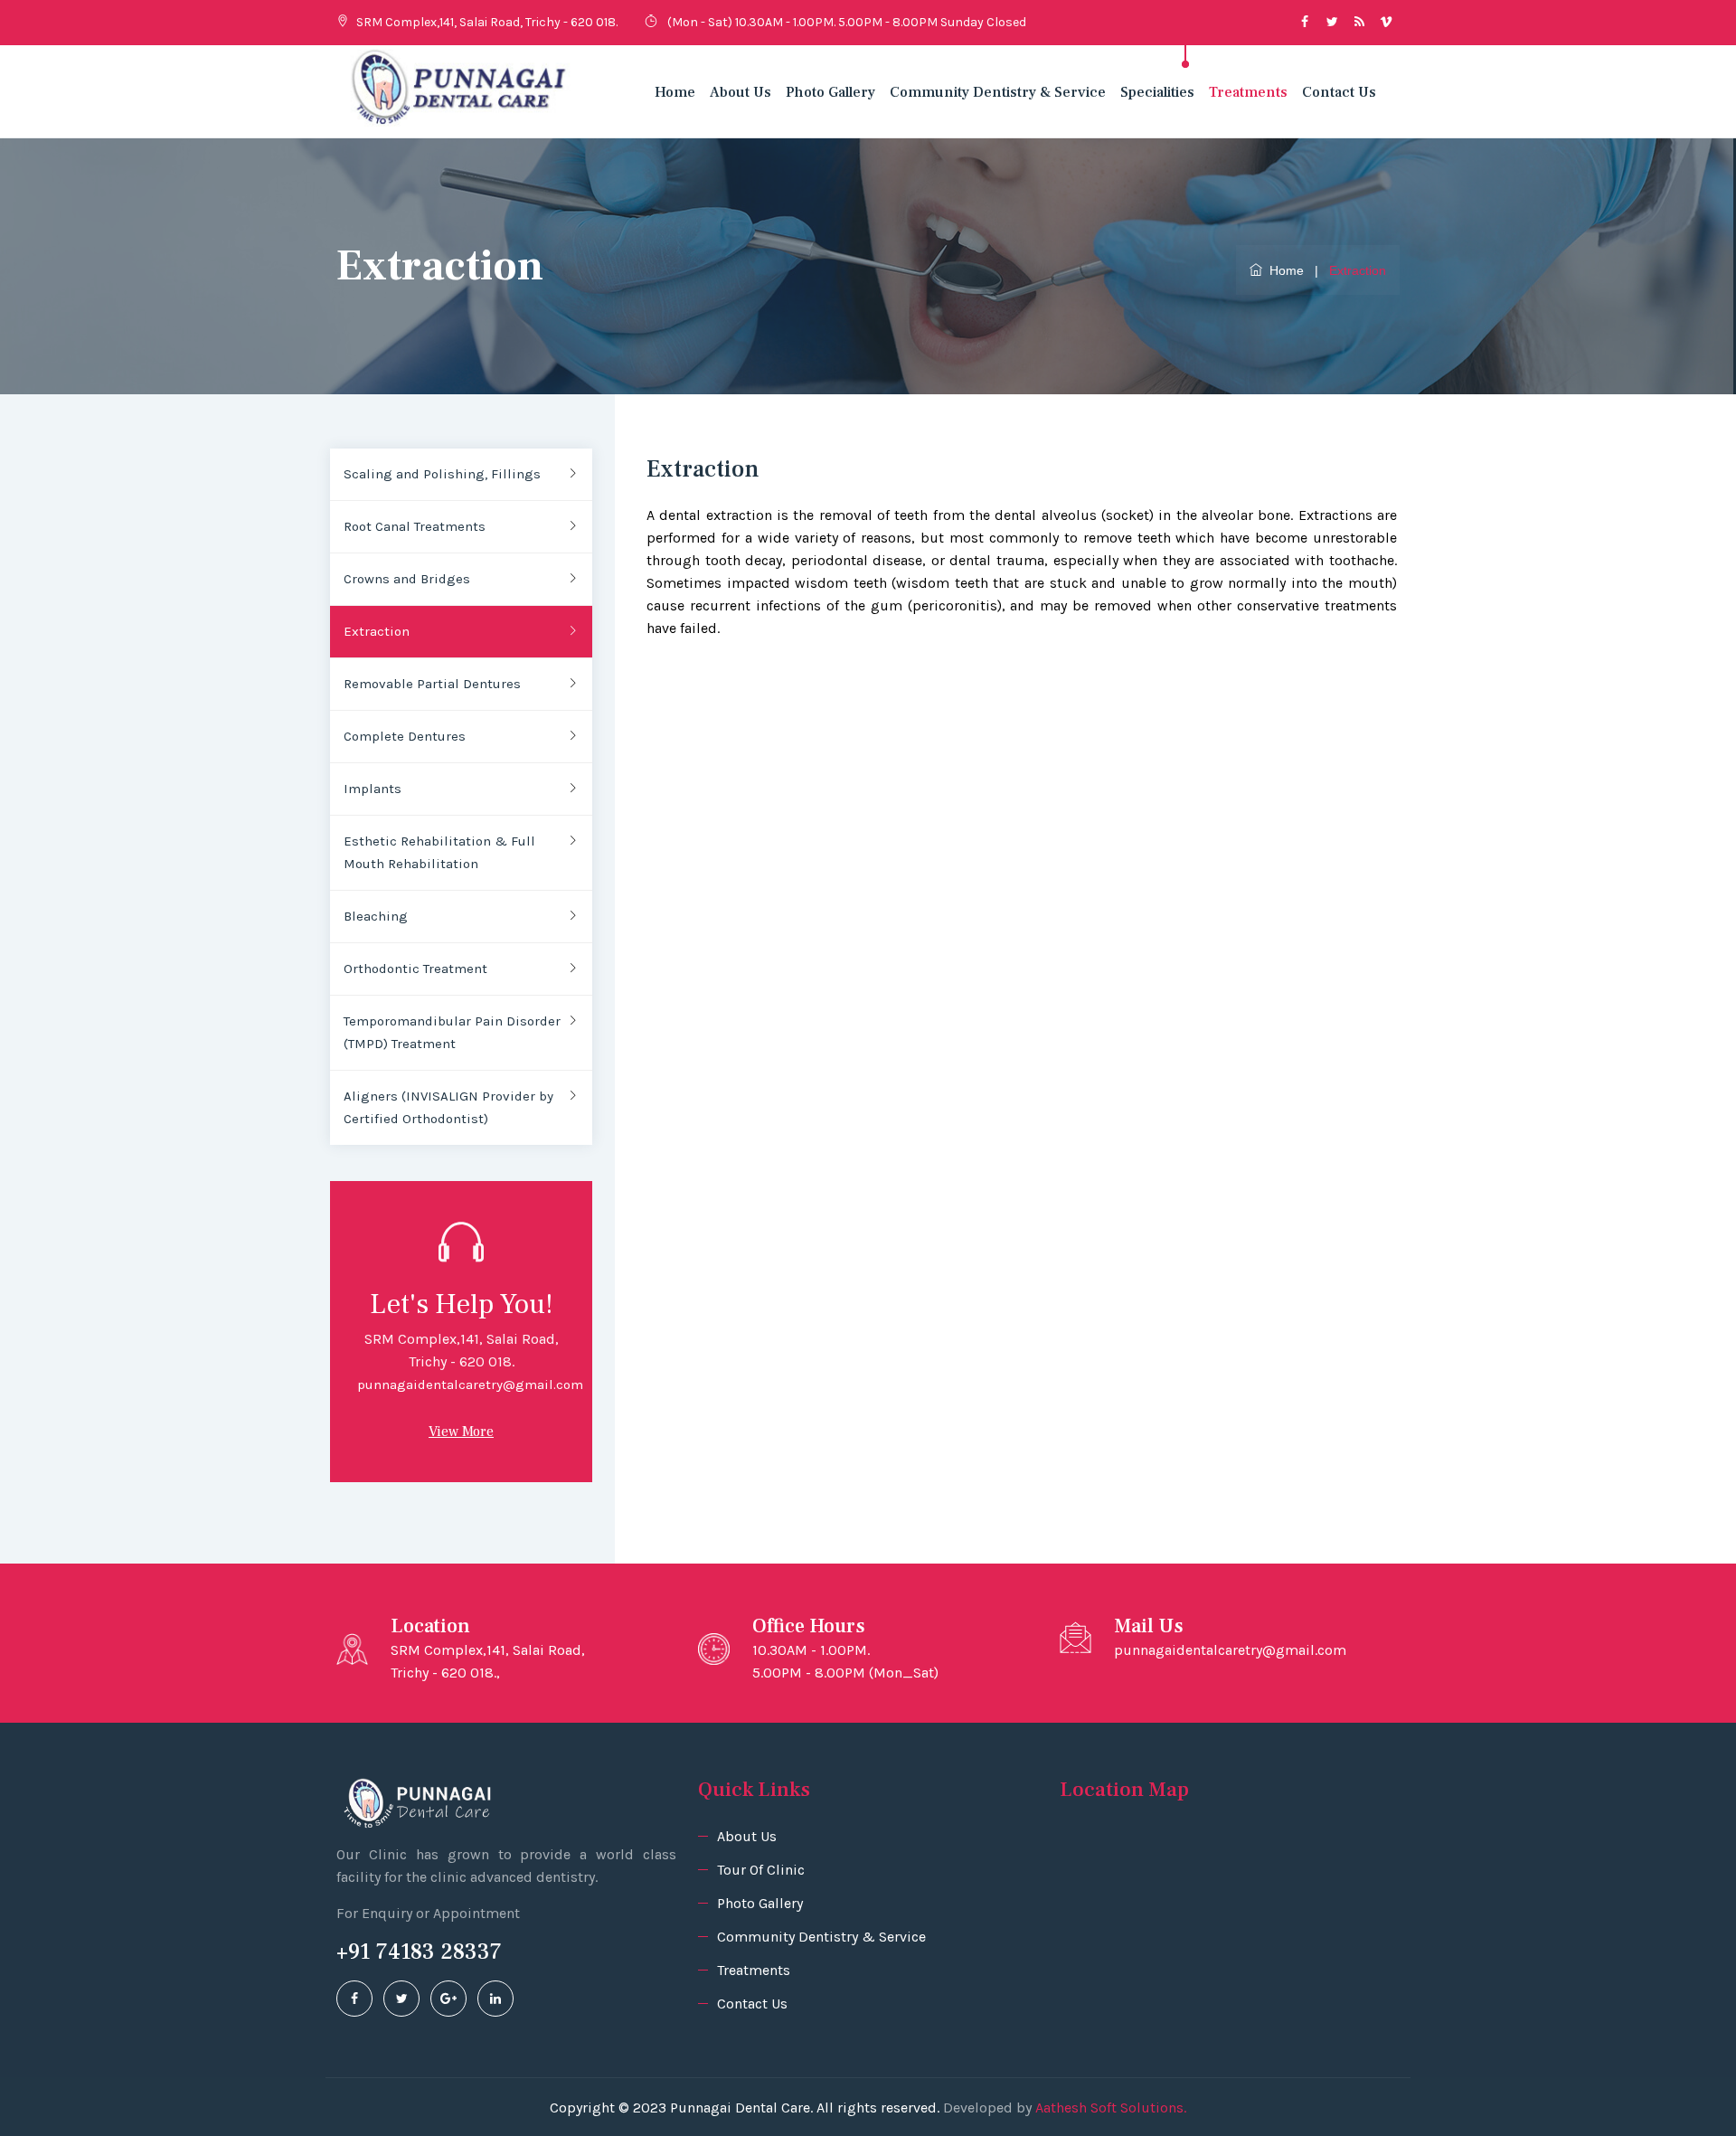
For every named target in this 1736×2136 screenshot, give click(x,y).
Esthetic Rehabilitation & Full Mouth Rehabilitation (439, 852)
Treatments (1248, 92)
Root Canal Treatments (415, 526)
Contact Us (1339, 92)
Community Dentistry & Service (998, 92)
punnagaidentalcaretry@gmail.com (470, 1385)
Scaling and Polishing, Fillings (442, 474)
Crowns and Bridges (407, 579)
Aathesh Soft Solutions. (1111, 2108)
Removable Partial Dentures (432, 684)
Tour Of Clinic (761, 1870)
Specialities (1157, 92)
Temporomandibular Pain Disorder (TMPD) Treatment (452, 1032)
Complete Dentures (405, 736)
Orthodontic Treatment (415, 969)
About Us (741, 92)
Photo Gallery (830, 92)
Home (675, 92)
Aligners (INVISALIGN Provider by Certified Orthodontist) (448, 1107)
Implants (373, 789)
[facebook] (354, 1999)
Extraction (377, 631)
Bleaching (376, 916)
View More (461, 1432)
